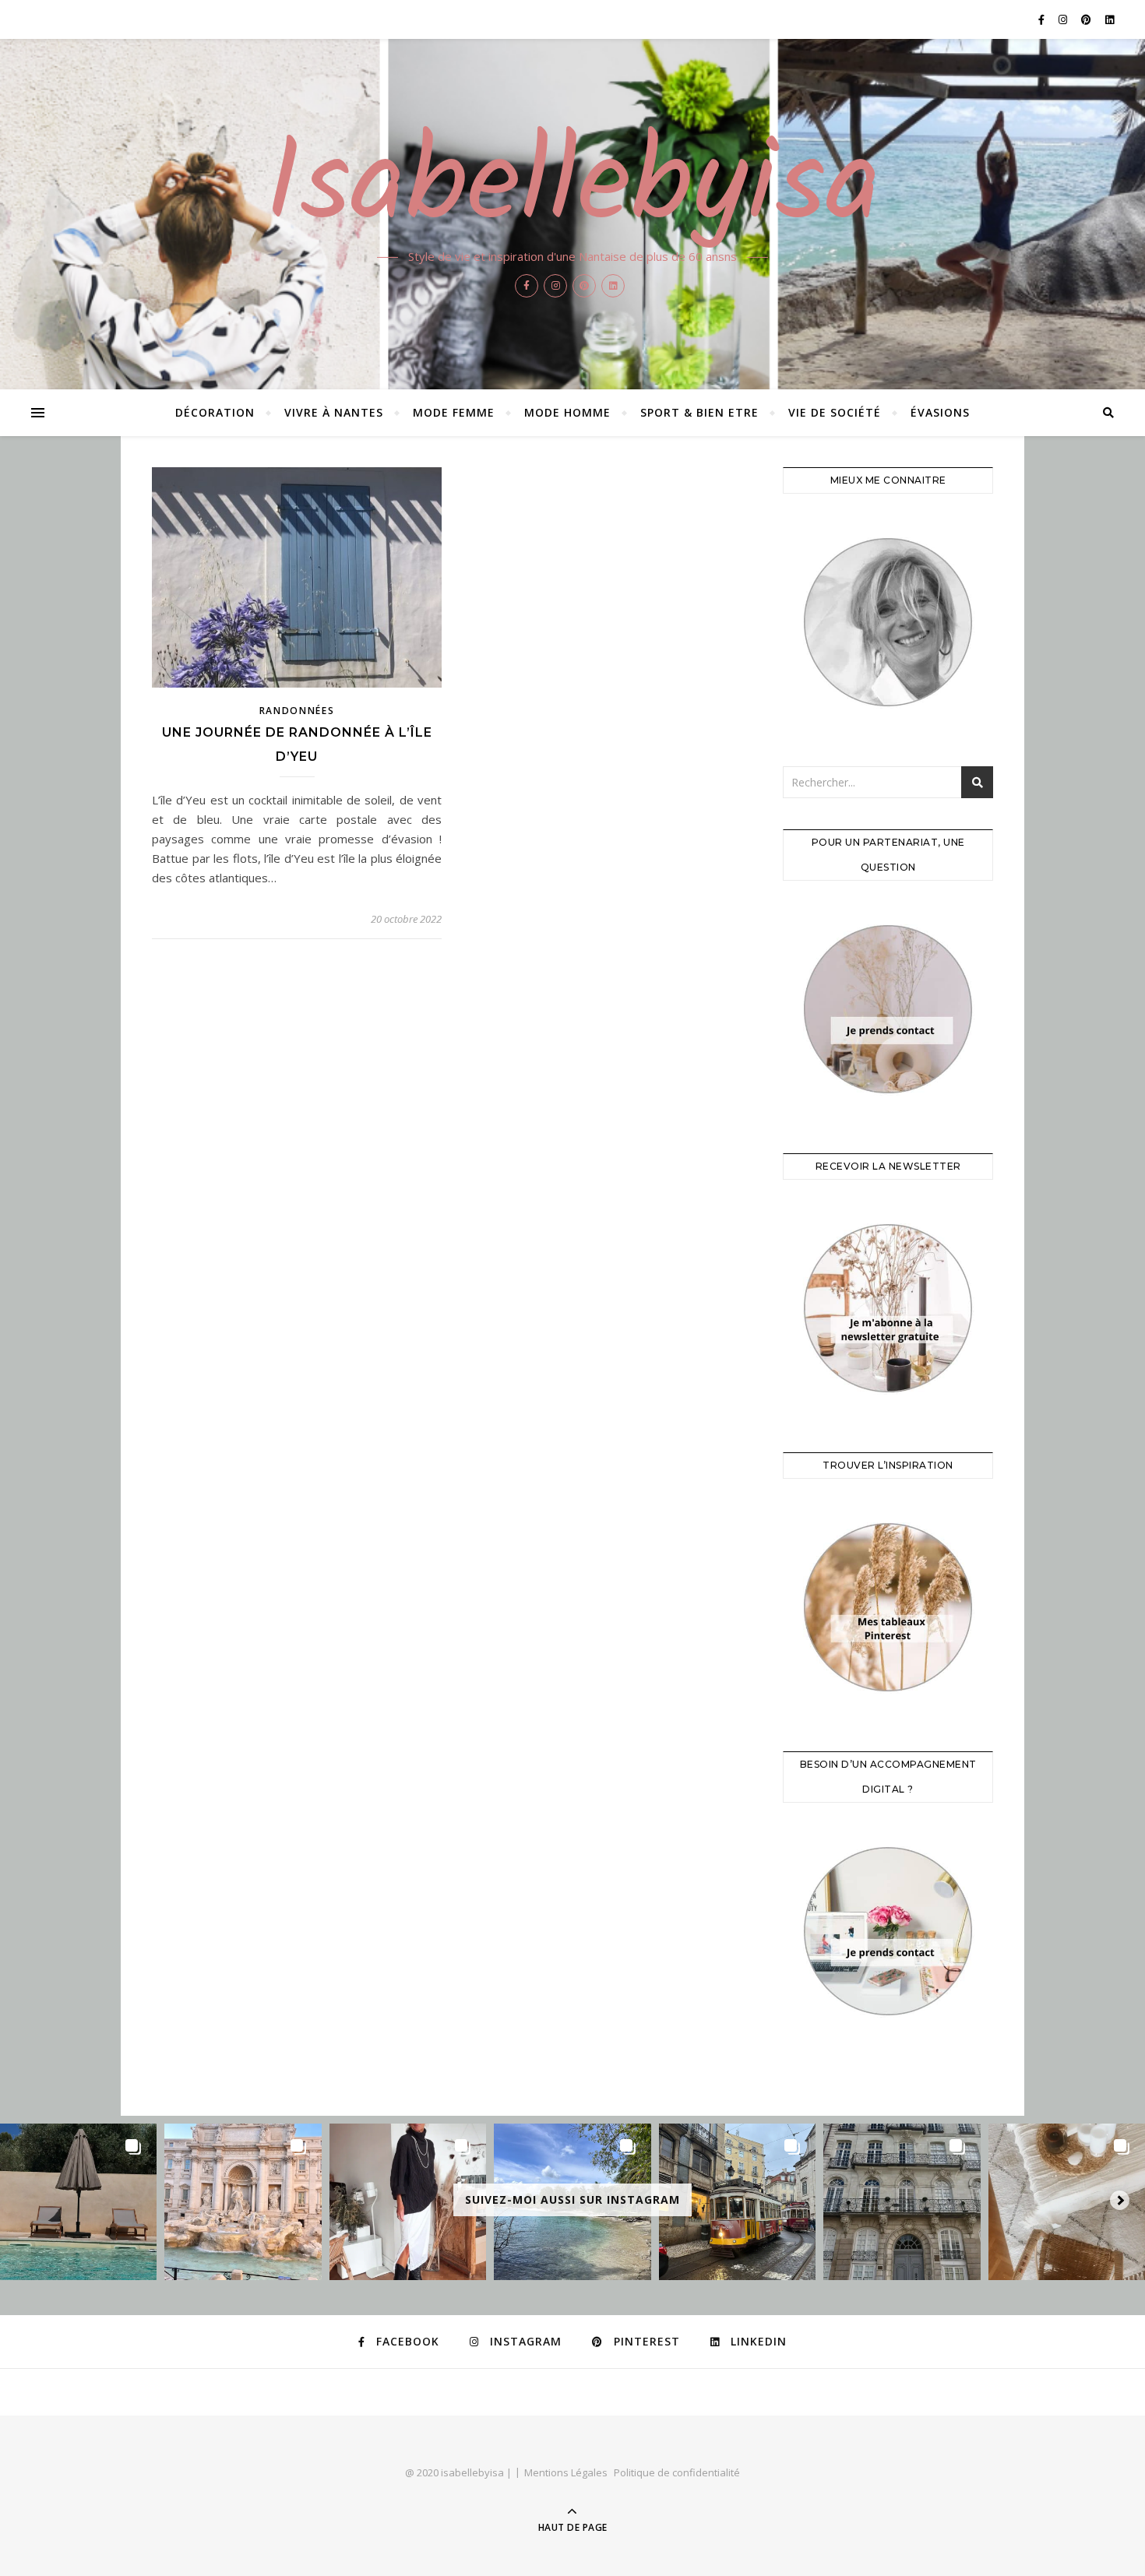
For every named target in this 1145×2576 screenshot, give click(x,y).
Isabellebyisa (573, 188)
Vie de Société (835, 412)
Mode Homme (567, 412)
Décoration (215, 412)
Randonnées (297, 711)
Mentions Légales (566, 2472)
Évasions (940, 412)
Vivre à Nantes (334, 412)
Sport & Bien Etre (699, 412)
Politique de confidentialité (677, 2472)
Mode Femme (454, 412)
